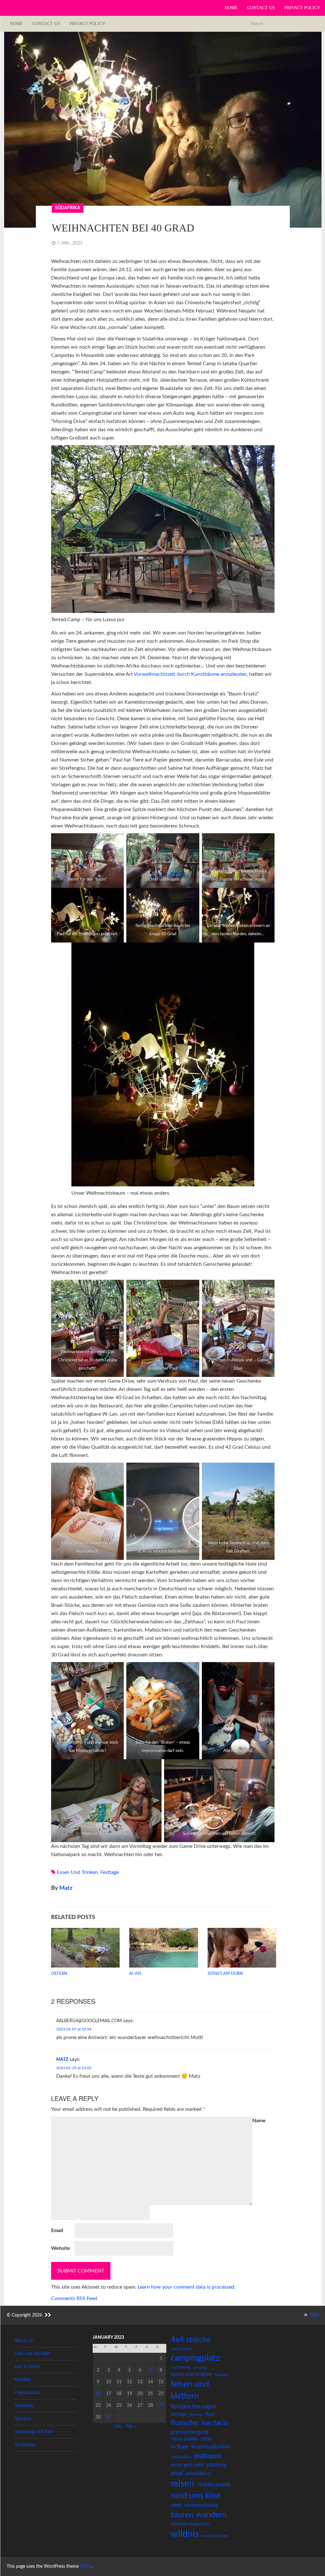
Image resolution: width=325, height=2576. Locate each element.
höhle (206, 2439)
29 (161, 2405)
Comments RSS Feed (74, 2298)
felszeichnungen (193, 2406)
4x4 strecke (191, 2340)
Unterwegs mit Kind (34, 2432)
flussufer (185, 2423)
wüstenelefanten (215, 2536)
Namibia (23, 2380)
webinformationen (190, 2524)
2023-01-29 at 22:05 (74, 2068)
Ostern (59, 1974)
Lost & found (27, 2367)
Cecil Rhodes (181, 2368)
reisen (182, 2484)
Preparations (27, 2393)
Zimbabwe (25, 2445)
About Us (24, 2341)
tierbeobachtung (201, 2505)
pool (177, 2473)
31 (109, 2417)
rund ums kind (196, 2496)
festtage (109, 1872)
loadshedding (181, 2457)
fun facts (215, 2423)
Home (231, 8)
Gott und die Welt (32, 2354)
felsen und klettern (190, 2390)
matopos (208, 2456)
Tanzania (23, 2419)
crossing (200, 2368)
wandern (211, 2515)
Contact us (261, 8)
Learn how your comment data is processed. (187, 2287)
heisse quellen (184, 2439)
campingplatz (195, 2358)
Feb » (131, 2426)
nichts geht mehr (187, 2465)
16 (98, 2394)
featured (221, 2375)
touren (182, 2515)
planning (216, 2465)
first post (196, 2415)
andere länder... (183, 2349)
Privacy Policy (302, 8)
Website (61, 2248)
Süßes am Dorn (225, 1974)
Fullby (86, 2566)
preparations (199, 2474)
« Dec (117, 2426)
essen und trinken (77, 1872)
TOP (314, 2315)
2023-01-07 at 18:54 (74, 2029)
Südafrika (68, 208)
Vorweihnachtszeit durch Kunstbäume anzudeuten (190, 674)
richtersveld (214, 2485)
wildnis (185, 2534)
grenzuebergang (190, 2432)
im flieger (180, 2447)
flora (210, 2414)
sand (176, 2505)
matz (66, 1888)
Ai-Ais (135, 1974)
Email (57, 2231)
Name (259, 2121)
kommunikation (211, 2447)
